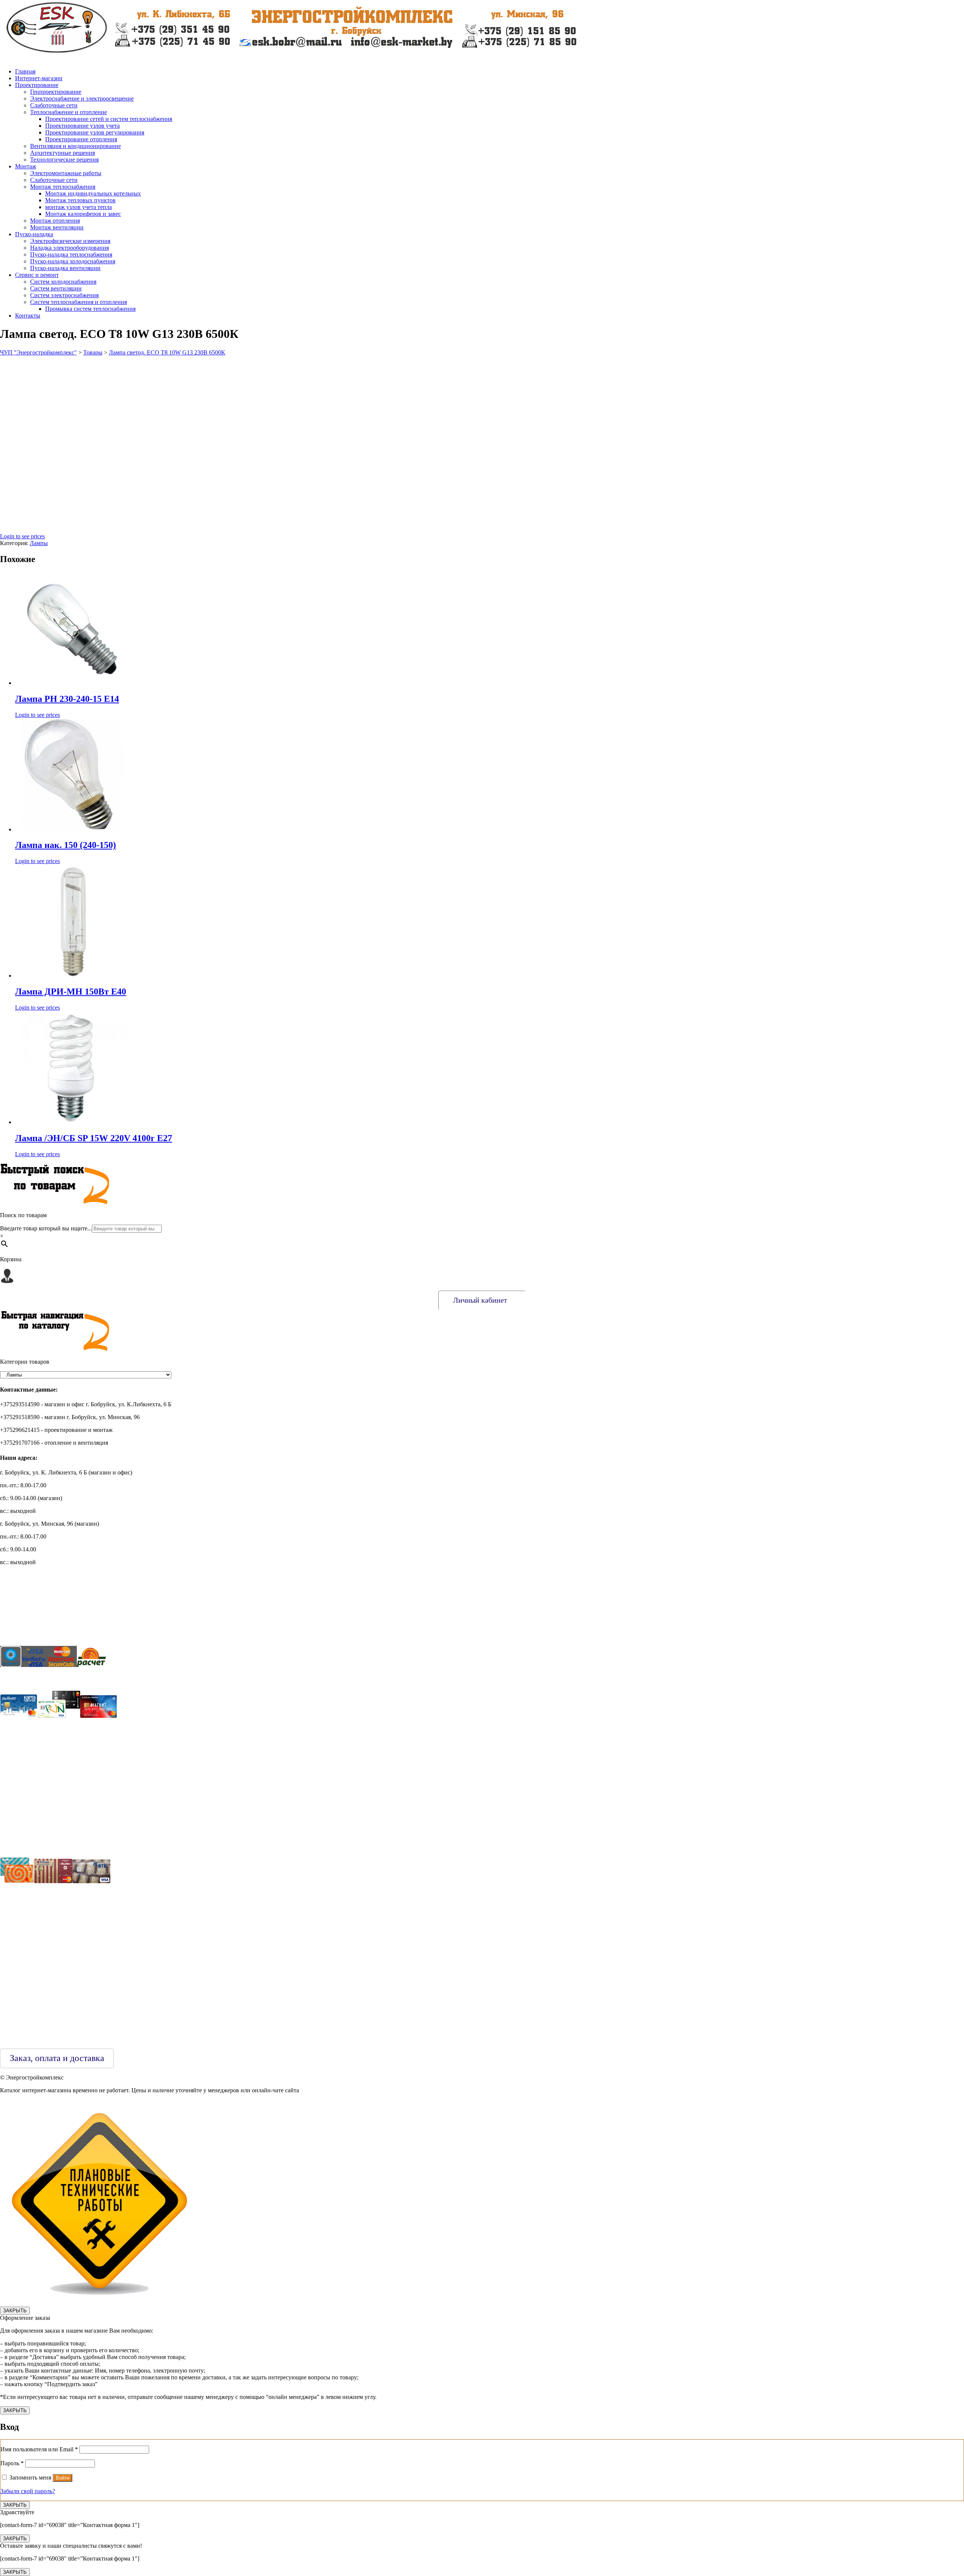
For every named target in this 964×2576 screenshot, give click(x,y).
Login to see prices (22, 536)
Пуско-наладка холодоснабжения (73, 261)
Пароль (12, 2463)
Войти (63, 2478)
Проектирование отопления (81, 139)
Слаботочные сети (54, 105)
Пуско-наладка (34, 234)
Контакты (28, 316)
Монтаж (26, 166)
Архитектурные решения (63, 153)
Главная (25, 71)
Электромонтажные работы (66, 173)
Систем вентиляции (56, 288)
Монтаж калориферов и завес (83, 214)
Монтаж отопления (55, 221)
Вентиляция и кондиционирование (76, 146)
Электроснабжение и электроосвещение (82, 99)
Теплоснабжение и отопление (69, 112)
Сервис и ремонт (37, 275)
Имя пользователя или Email (39, 2449)
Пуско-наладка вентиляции (65, 268)
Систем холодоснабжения (63, 282)
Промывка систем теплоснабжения (90, 309)
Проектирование (37, 85)
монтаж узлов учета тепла (79, 207)
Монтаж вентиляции (57, 227)
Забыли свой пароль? (28, 2491)
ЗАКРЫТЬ (15, 2311)
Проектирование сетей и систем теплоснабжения (109, 119)
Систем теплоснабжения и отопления (79, 302)
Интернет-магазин (39, 78)
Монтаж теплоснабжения (63, 187)
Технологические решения (64, 160)
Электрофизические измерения (70, 241)
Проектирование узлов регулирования (95, 132)
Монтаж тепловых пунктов (80, 200)
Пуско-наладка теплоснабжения (71, 254)
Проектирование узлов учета (82, 126)
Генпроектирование (56, 92)
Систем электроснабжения (64, 295)
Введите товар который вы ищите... (46, 1228)
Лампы (39, 543)
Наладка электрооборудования (69, 248)
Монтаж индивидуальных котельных (93, 193)
